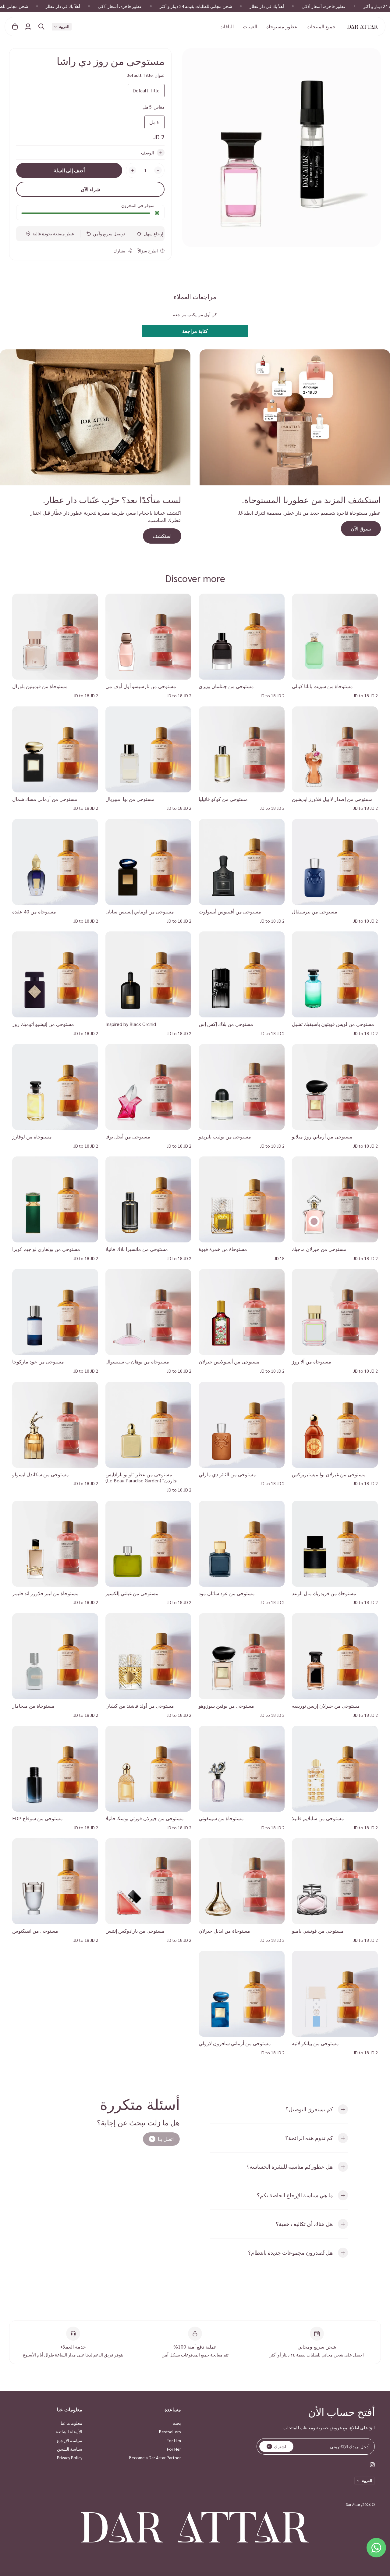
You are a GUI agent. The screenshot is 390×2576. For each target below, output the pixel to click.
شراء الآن (90, 189)
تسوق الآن (361, 529)
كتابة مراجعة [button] (195, 331)
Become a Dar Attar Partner (155, 2457)
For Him (174, 2440)
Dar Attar (353, 2504)
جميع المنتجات (321, 26)
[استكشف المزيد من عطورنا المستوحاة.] (295, 417)
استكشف (162, 536)
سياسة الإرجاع (70, 2440)
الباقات (227, 26)
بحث (177, 2423)
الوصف (147, 152)
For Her (174, 2449)
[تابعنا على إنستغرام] (372, 2465)
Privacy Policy (70, 2457)
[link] (161, 2139)
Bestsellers (170, 2431)
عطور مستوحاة (282, 26)
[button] (62, 27)
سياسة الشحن (70, 2449)
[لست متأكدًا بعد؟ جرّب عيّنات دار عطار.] (95, 417)
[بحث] (41, 27)
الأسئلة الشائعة (69, 2431)
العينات (250, 26)
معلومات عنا (71, 2423)
